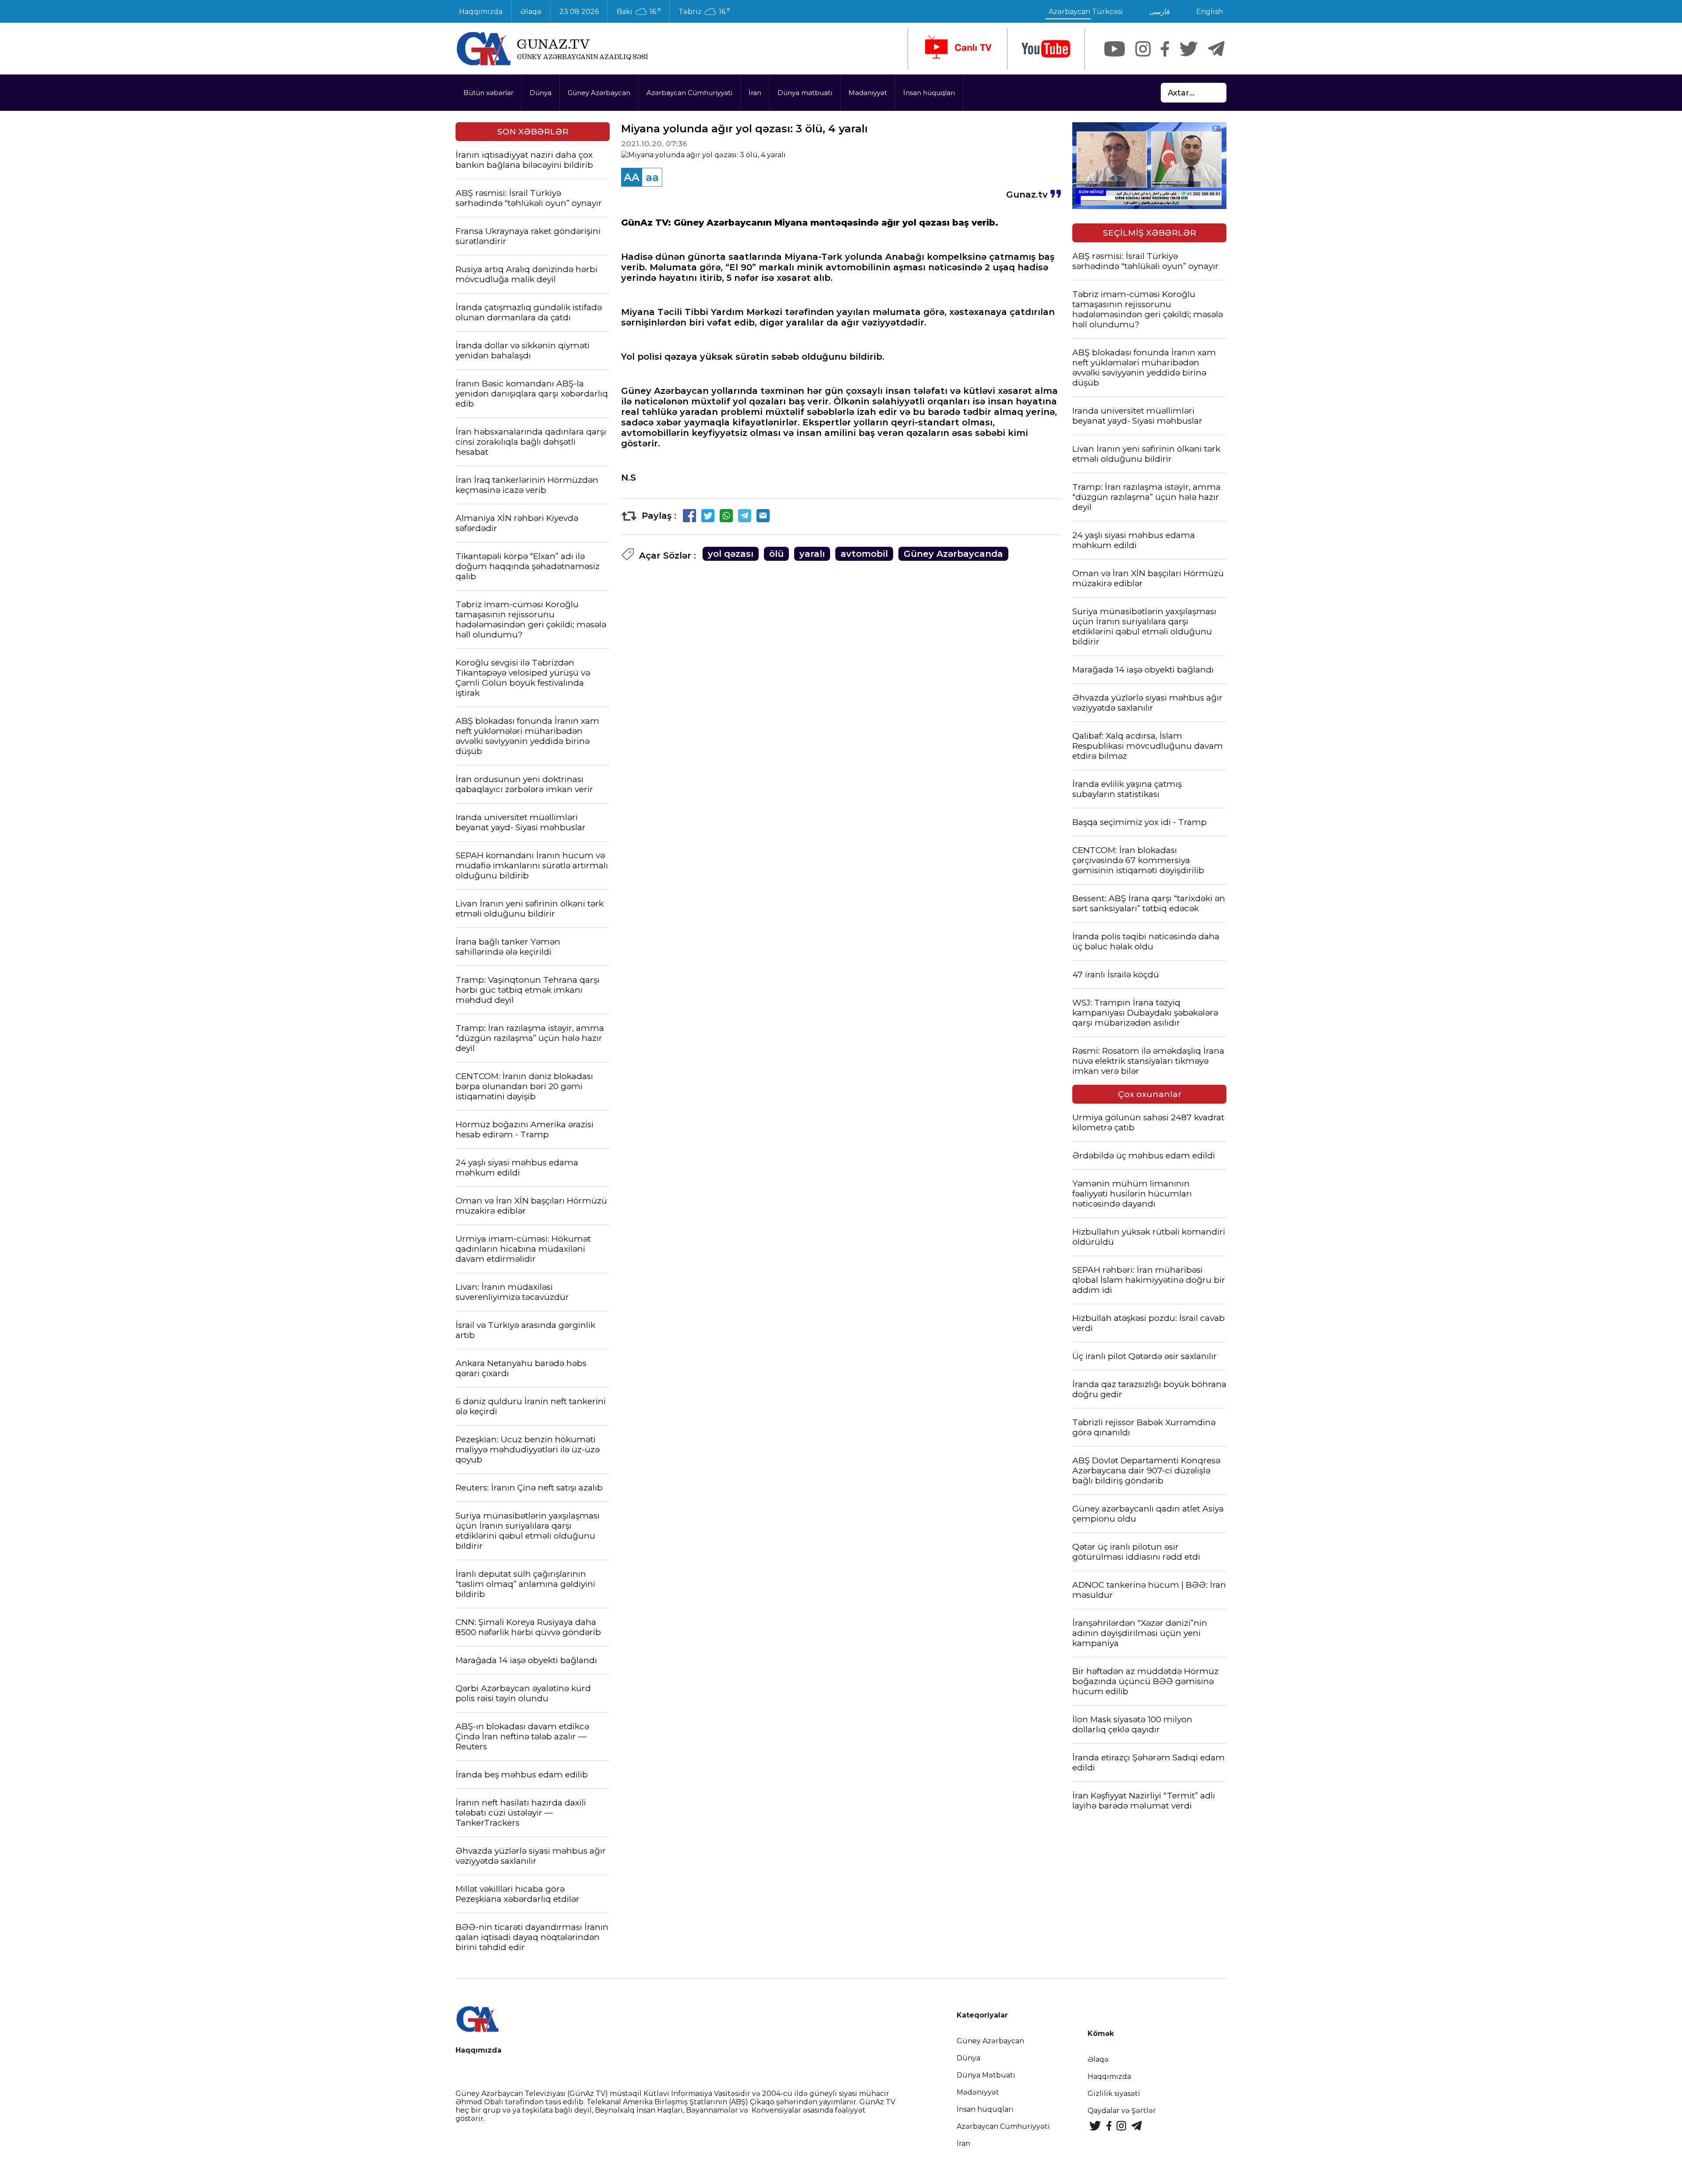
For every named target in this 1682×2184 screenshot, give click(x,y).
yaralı (812, 554)
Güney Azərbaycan (599, 93)
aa (652, 177)
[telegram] (1216, 49)
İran (755, 93)
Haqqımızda (481, 12)
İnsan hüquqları (929, 93)
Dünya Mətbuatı (986, 2075)
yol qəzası (731, 554)
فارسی (1160, 12)
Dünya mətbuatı (805, 93)
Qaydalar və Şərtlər (1122, 2111)
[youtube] (1046, 49)
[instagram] (1143, 49)
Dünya (541, 93)
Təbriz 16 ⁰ (704, 12)
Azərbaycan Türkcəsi (1086, 12)
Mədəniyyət (868, 93)
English (1210, 12)
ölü (776, 554)
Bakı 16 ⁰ (639, 12)
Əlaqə (531, 12)
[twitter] (1189, 49)
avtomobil (864, 554)
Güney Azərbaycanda (953, 554)
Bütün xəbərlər (488, 93)
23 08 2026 (579, 12)
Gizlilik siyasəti (1114, 2094)
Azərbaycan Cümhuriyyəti (689, 93)
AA (632, 177)
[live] (958, 49)
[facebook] (1165, 49)
